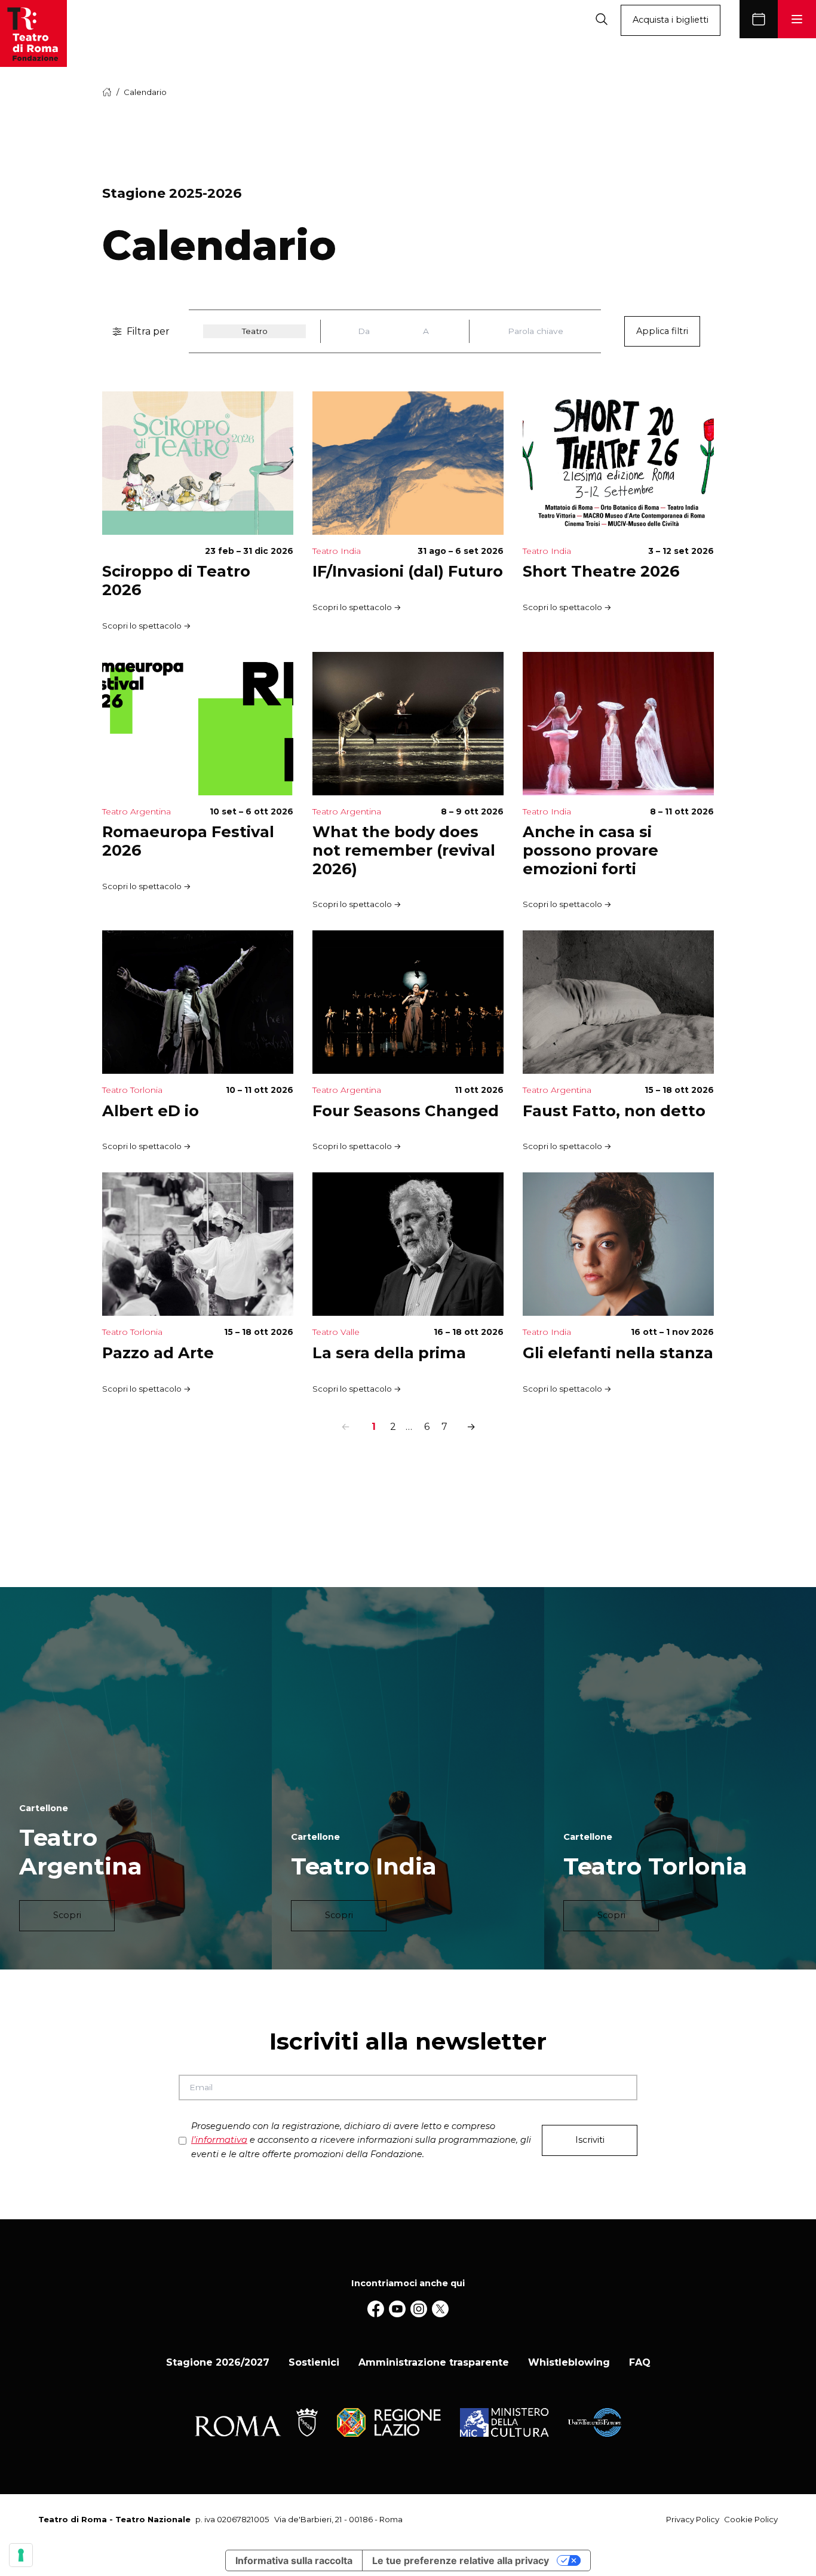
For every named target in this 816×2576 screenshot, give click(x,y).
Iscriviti (590, 2140)
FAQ (640, 2362)
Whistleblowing (569, 2362)
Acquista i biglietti (671, 20)
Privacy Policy (693, 2519)
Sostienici (314, 2362)
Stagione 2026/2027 (218, 2362)
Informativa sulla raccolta (294, 2560)
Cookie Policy (751, 2519)
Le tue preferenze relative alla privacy (461, 2560)
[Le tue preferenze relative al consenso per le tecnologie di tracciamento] (21, 2555)
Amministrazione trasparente (434, 2362)
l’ (219, 2140)
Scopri (67, 1915)
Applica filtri (662, 331)
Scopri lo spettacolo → (147, 626)
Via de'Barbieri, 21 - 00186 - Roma (338, 2519)
